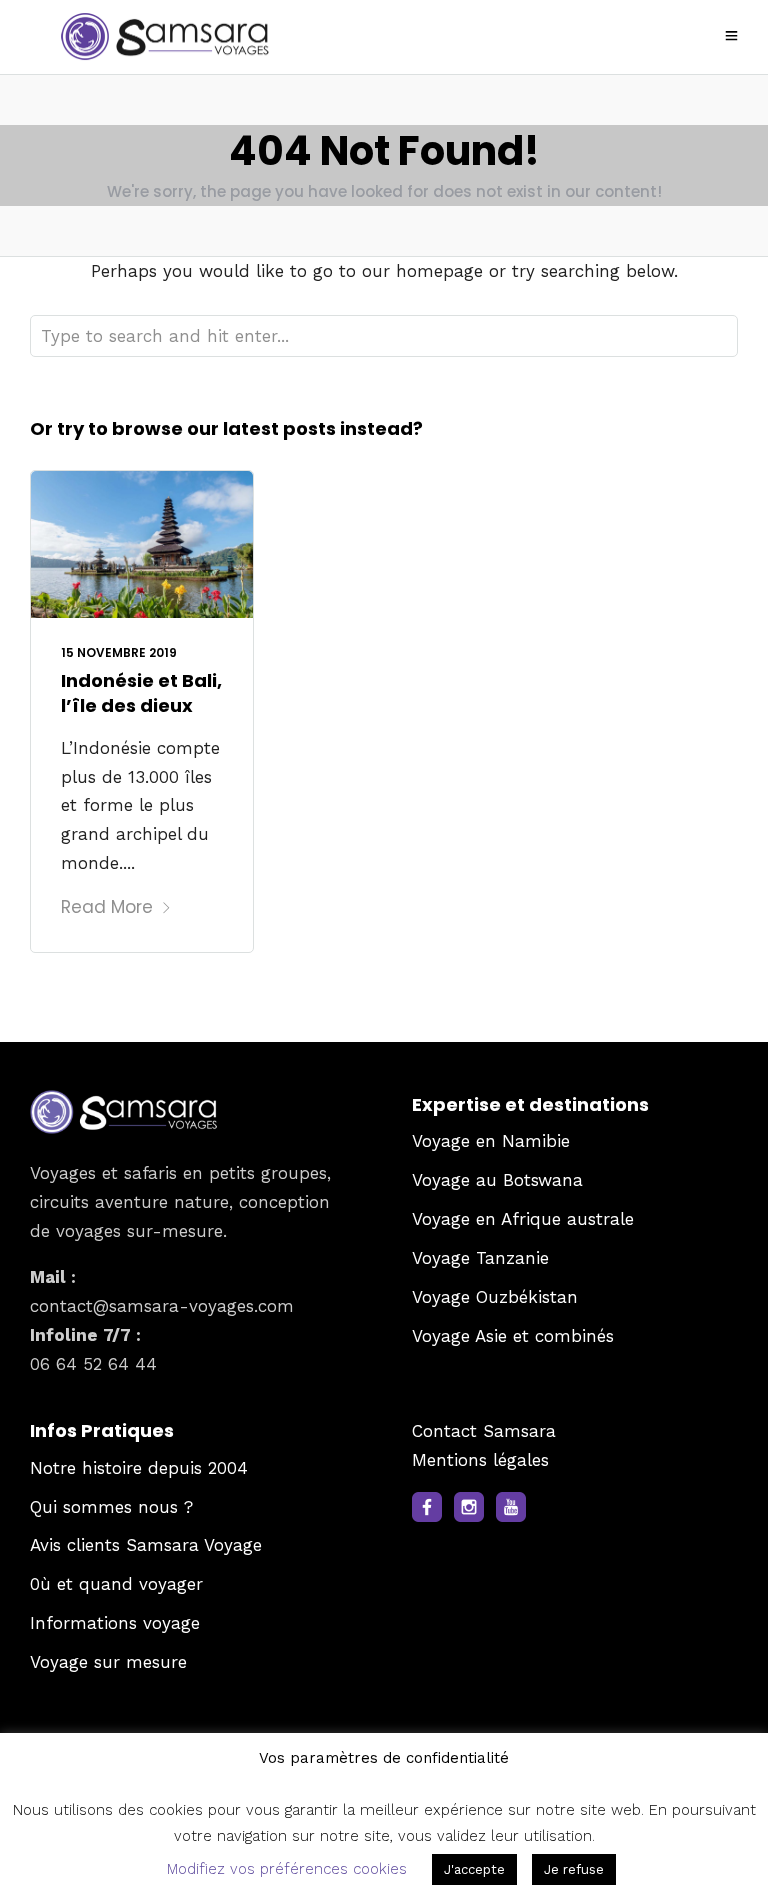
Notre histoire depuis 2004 (139, 1468)
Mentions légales (480, 1460)
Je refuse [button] (574, 1869)
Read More (107, 907)
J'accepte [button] (474, 1869)
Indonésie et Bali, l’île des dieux (141, 693)
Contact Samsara (484, 1431)
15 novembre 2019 (119, 652)
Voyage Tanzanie (480, 1258)
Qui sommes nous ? (111, 1507)
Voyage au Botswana (497, 1180)
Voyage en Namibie (491, 1141)
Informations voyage (115, 1623)
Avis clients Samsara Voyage (146, 1545)
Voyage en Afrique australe (523, 1219)
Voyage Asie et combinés (513, 1336)
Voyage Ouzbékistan (495, 1297)
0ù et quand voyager (116, 1584)
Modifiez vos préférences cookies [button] (287, 1869)
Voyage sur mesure (108, 1662)
